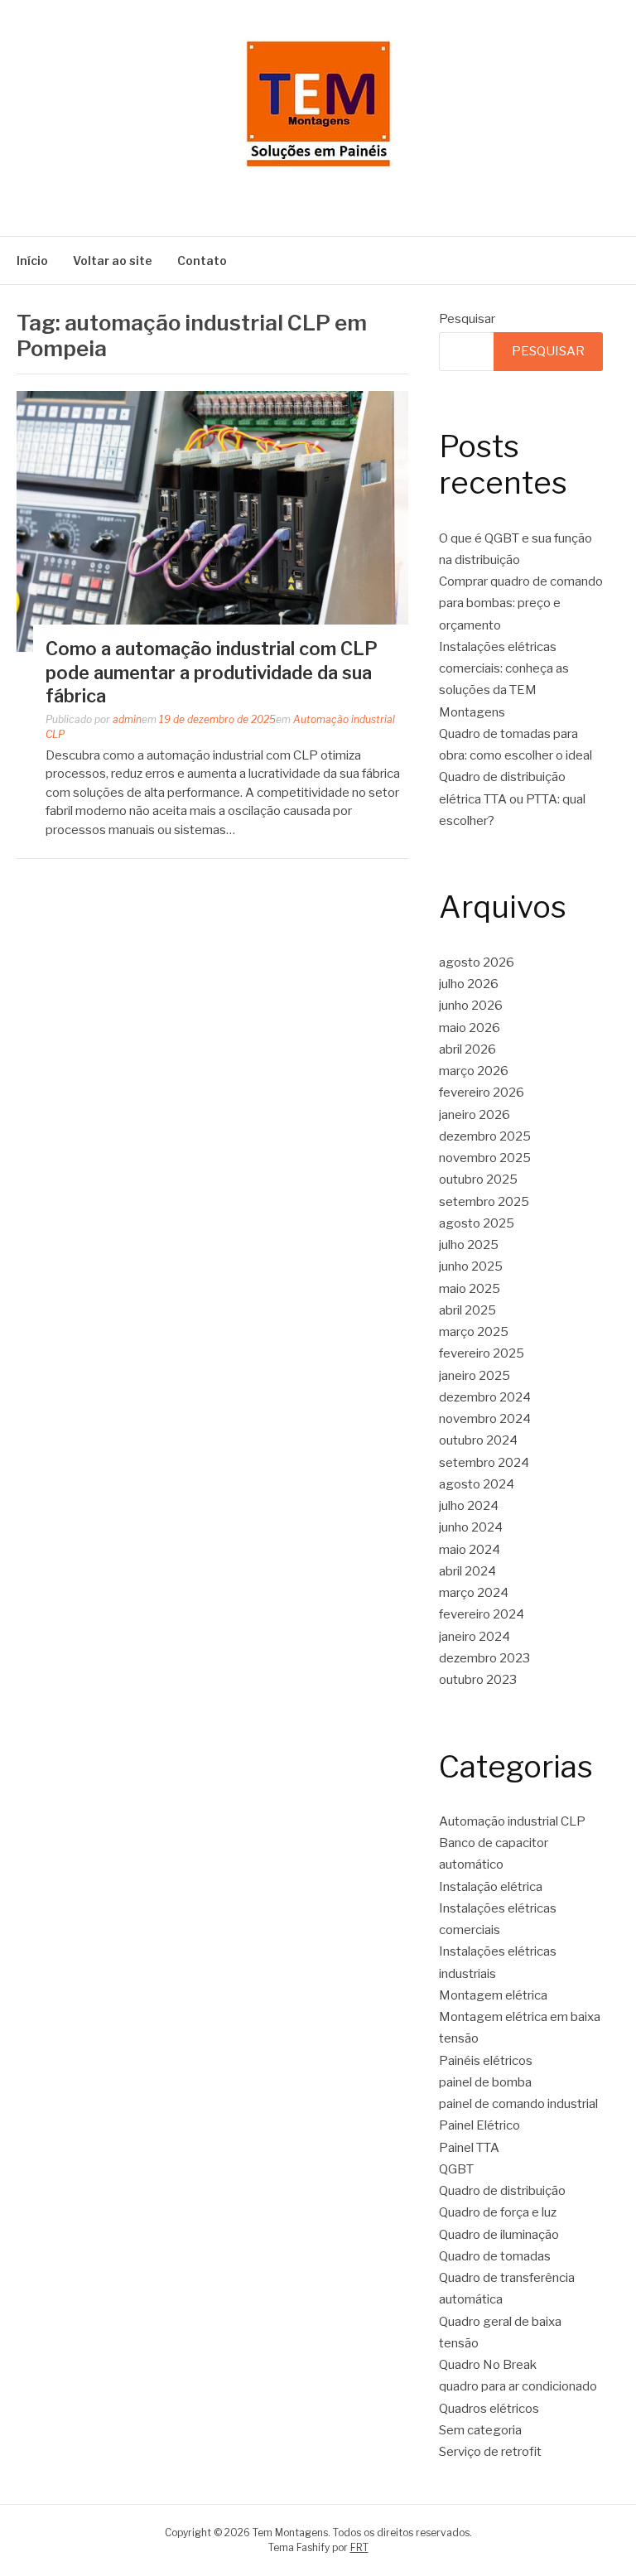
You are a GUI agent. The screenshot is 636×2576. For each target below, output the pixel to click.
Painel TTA (469, 2148)
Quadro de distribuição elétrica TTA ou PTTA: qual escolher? (512, 799)
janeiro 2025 (475, 1376)
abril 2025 (467, 1310)
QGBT (456, 2169)
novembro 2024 (485, 1419)
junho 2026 (471, 1006)
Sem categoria (480, 2430)
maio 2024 (470, 1550)
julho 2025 (469, 1245)
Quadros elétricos (489, 2409)
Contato (202, 260)
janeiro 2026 (475, 1115)
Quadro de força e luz (498, 2212)
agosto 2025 (477, 1223)
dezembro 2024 (485, 1397)
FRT (359, 2547)
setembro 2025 (484, 1202)
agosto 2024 (477, 1484)
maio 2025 (470, 1289)
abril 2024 (467, 1571)
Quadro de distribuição (502, 2191)
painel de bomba (485, 2082)
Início (32, 260)
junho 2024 (471, 1527)
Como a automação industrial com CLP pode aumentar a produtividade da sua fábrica (212, 672)
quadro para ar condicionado (518, 2386)
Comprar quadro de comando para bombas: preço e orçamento (521, 603)
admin (127, 719)
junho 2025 (471, 1266)
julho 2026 (469, 984)
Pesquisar (467, 319)
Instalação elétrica (491, 1887)
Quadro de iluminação (499, 2235)
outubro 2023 (478, 1680)
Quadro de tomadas (495, 2256)
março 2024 (474, 1593)
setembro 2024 (484, 1463)
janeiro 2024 (475, 1637)
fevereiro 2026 (482, 1093)
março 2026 (474, 1071)
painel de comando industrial (518, 2104)
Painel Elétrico (479, 2125)
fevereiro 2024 (482, 1614)
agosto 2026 (477, 962)
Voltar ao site (113, 260)
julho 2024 (469, 1506)
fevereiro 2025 (482, 1353)
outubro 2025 (478, 1179)
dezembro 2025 (485, 1136)
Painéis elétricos (486, 2061)
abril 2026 (467, 1049)
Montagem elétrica (493, 1995)
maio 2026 (470, 1028)
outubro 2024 (478, 1440)
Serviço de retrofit (490, 2452)
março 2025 (474, 1332)
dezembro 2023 (484, 1658)
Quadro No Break (488, 2365)
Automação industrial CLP (512, 1821)
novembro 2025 (485, 1158)
